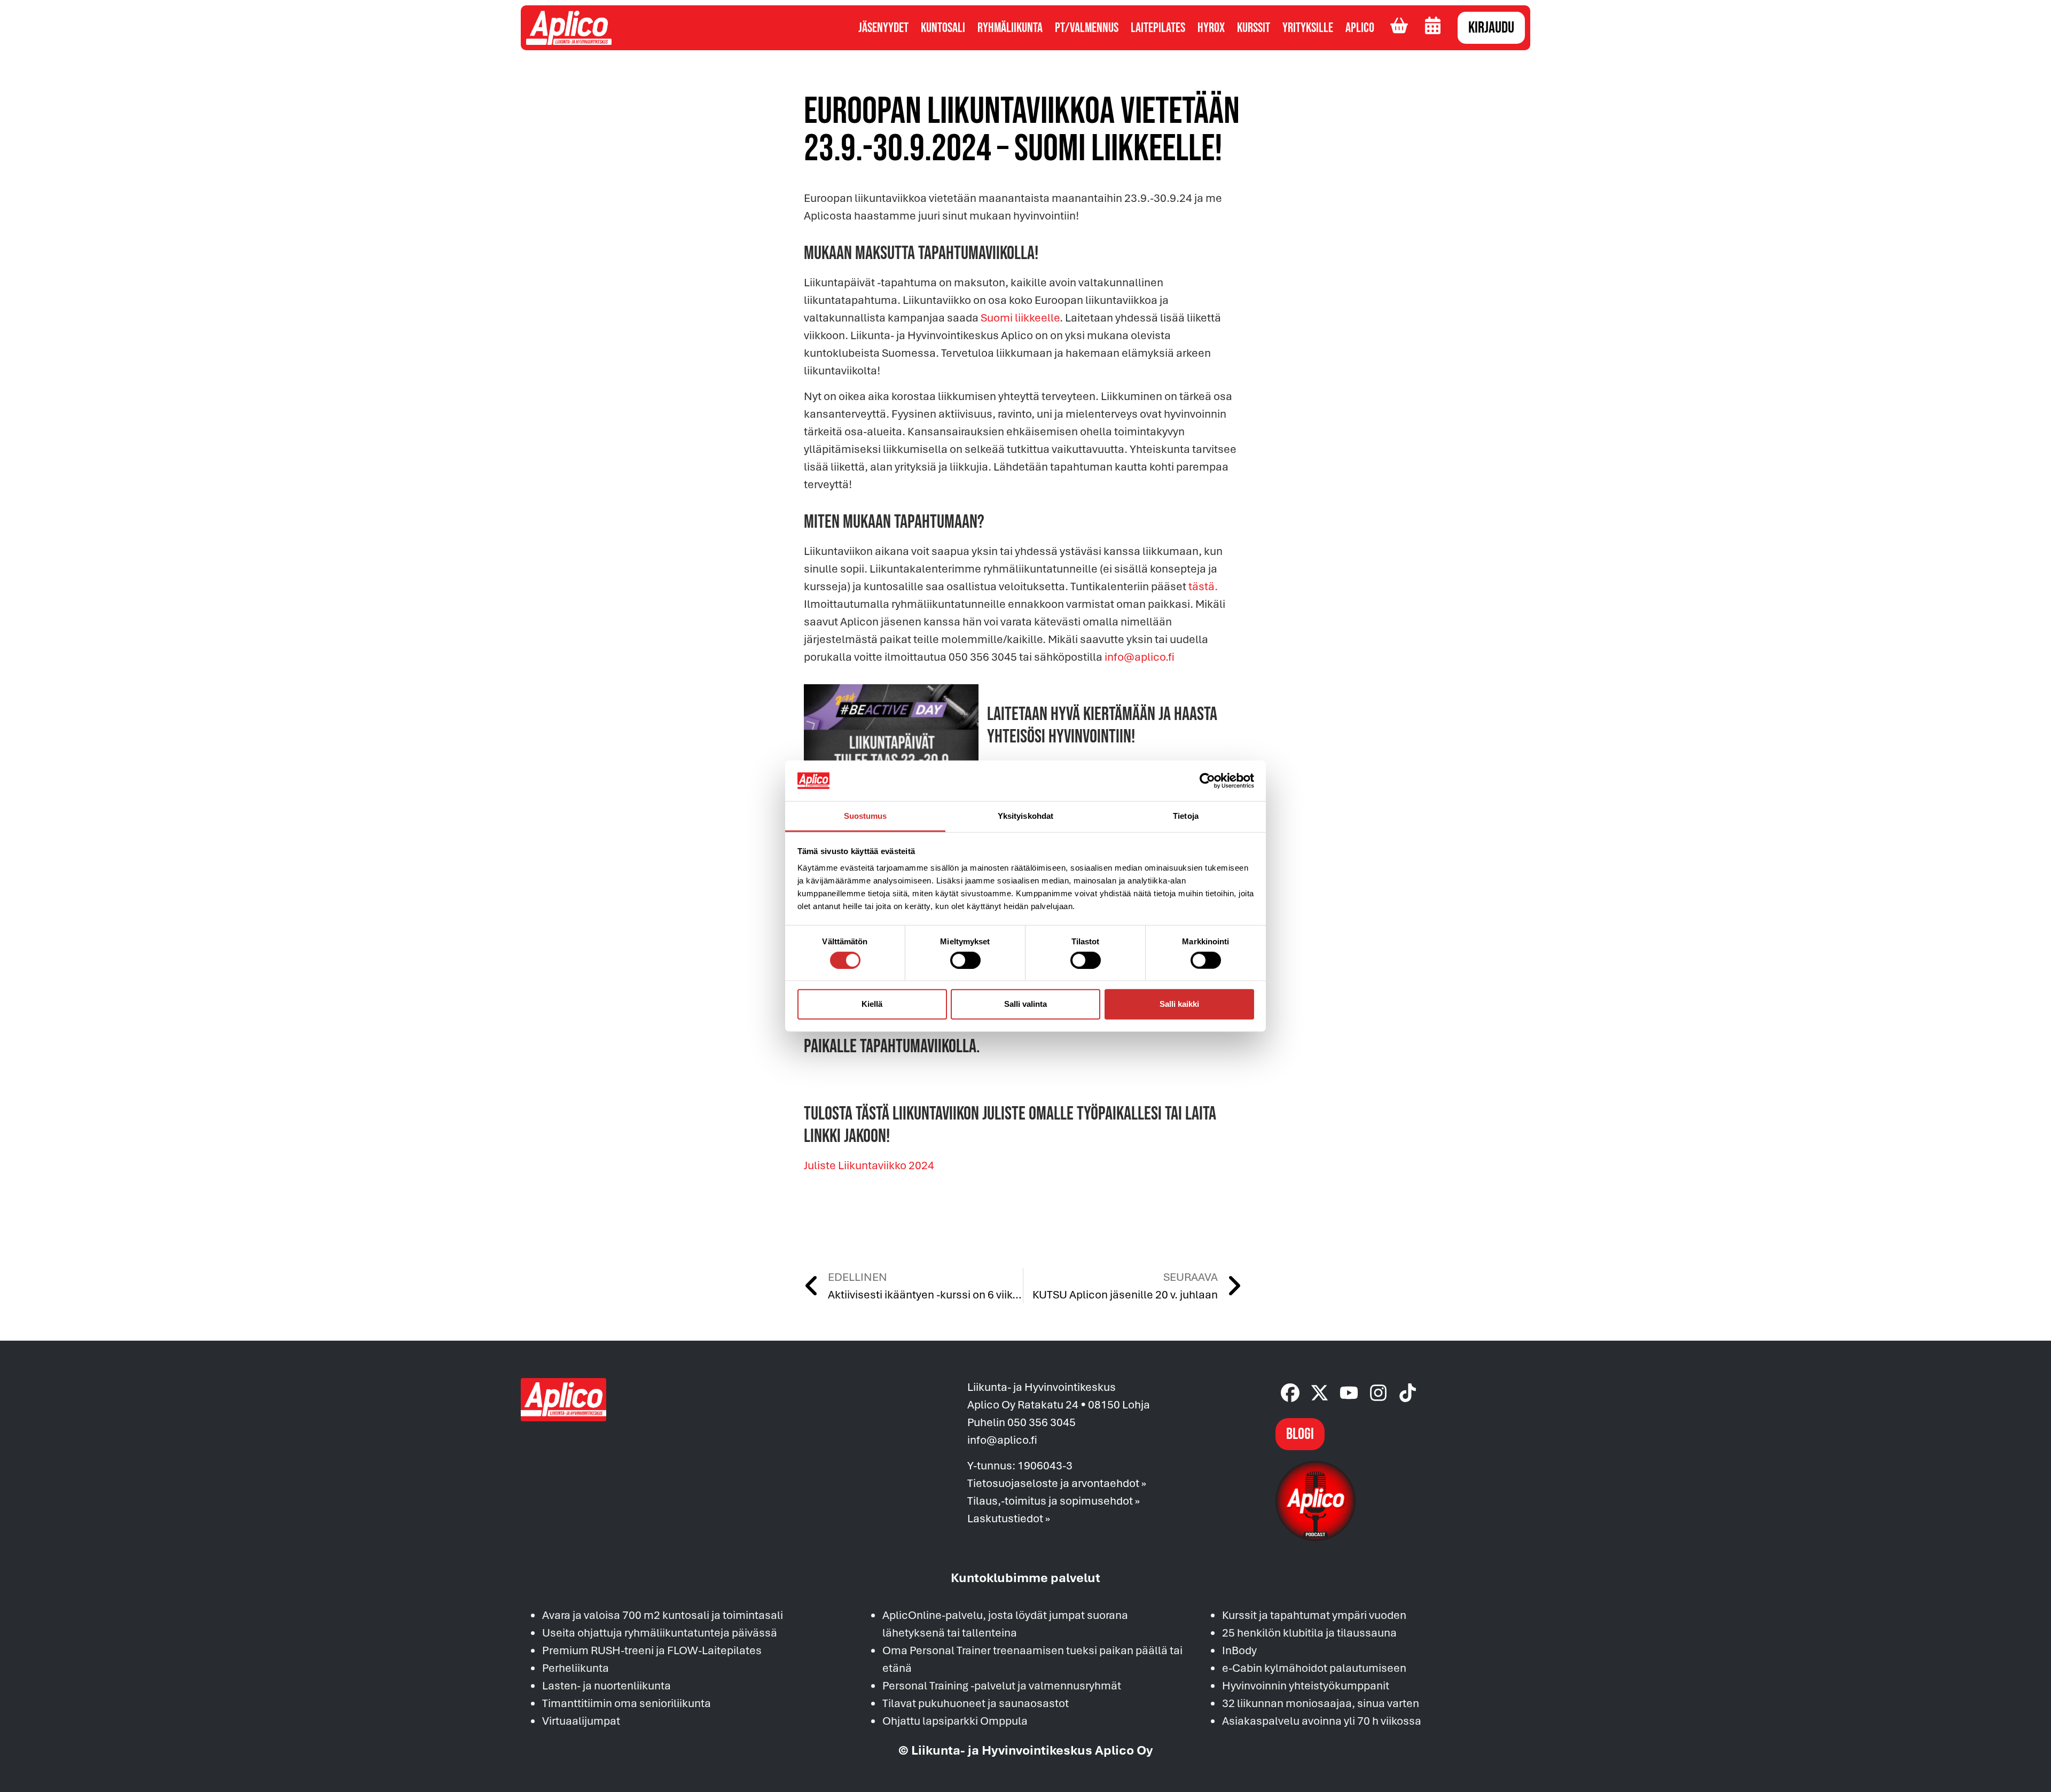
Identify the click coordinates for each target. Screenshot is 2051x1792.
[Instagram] (1378, 1393)
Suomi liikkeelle (1020, 317)
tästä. (1203, 586)
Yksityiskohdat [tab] (1025, 816)
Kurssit (1254, 28)
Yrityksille (1308, 28)
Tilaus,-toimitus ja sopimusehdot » (1054, 1500)
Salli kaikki (1179, 1004)
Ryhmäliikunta (1010, 28)
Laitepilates (1158, 28)
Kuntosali (943, 28)
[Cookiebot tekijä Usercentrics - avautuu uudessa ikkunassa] (1207, 781)
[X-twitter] (1320, 1393)
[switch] (965, 960)
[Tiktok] (1408, 1393)
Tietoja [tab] (1186, 816)
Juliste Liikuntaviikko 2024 (869, 1165)
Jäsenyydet (883, 28)
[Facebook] (1290, 1393)
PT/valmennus (1087, 28)
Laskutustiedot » (1009, 1518)
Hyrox (1211, 28)
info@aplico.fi (1140, 656)
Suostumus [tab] (866, 816)
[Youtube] (1349, 1393)
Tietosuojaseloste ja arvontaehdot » (1057, 1483)
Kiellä (872, 1004)
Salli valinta (1025, 1004)
